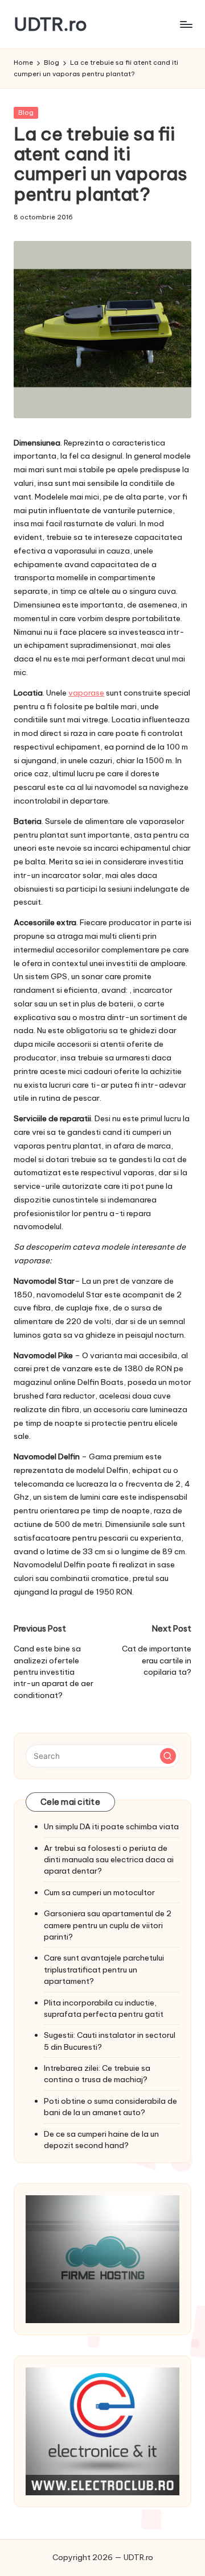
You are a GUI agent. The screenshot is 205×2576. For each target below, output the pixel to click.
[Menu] (186, 24)
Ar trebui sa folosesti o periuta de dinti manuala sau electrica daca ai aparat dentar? (109, 1860)
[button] (168, 1756)
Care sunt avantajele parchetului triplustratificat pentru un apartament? (104, 1969)
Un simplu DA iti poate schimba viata (111, 1826)
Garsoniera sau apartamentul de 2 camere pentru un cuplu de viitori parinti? (108, 1925)
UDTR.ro (50, 24)
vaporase (86, 693)
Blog (26, 113)
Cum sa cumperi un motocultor (99, 1892)
